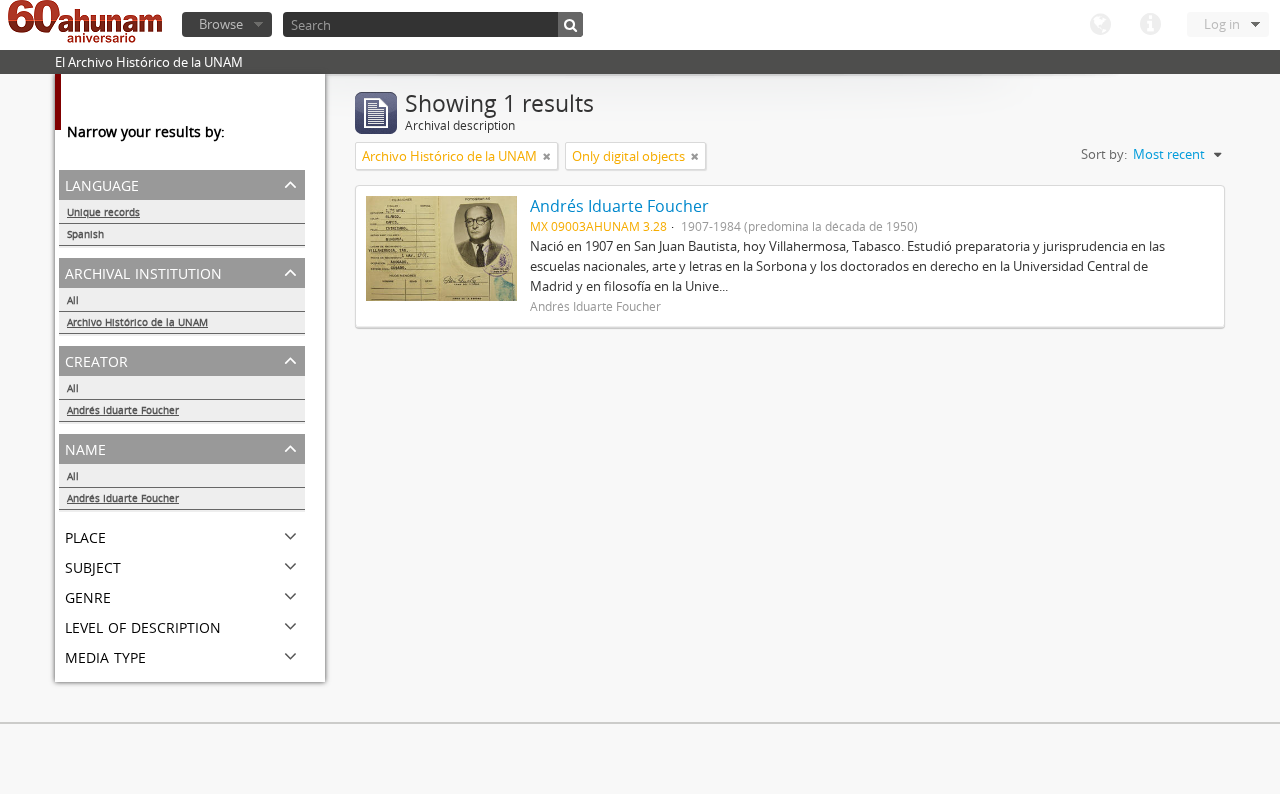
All (73, 300)
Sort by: (1104, 154)
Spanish (85, 234)
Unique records (103, 212)
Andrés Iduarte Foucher (123, 410)
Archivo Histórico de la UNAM (137, 322)
